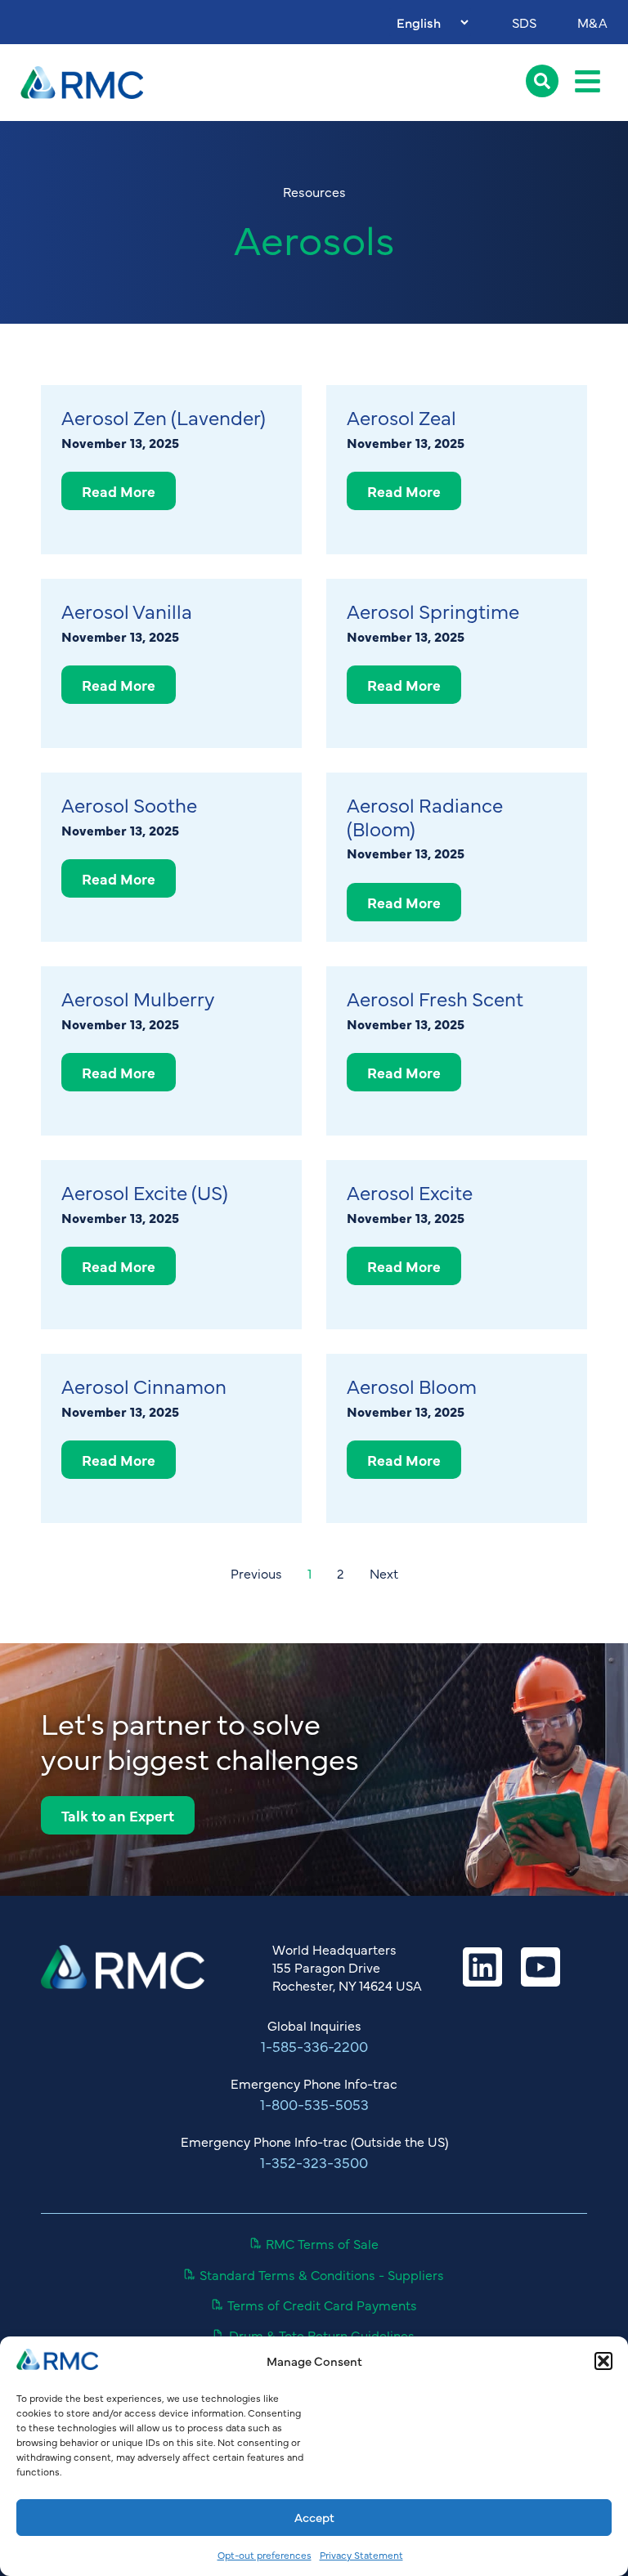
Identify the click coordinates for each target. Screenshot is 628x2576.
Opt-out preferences (265, 2555)
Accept (314, 2517)
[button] (603, 2361)
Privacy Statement (361, 2555)
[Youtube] (541, 1967)
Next (384, 1573)
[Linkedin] (482, 1967)
